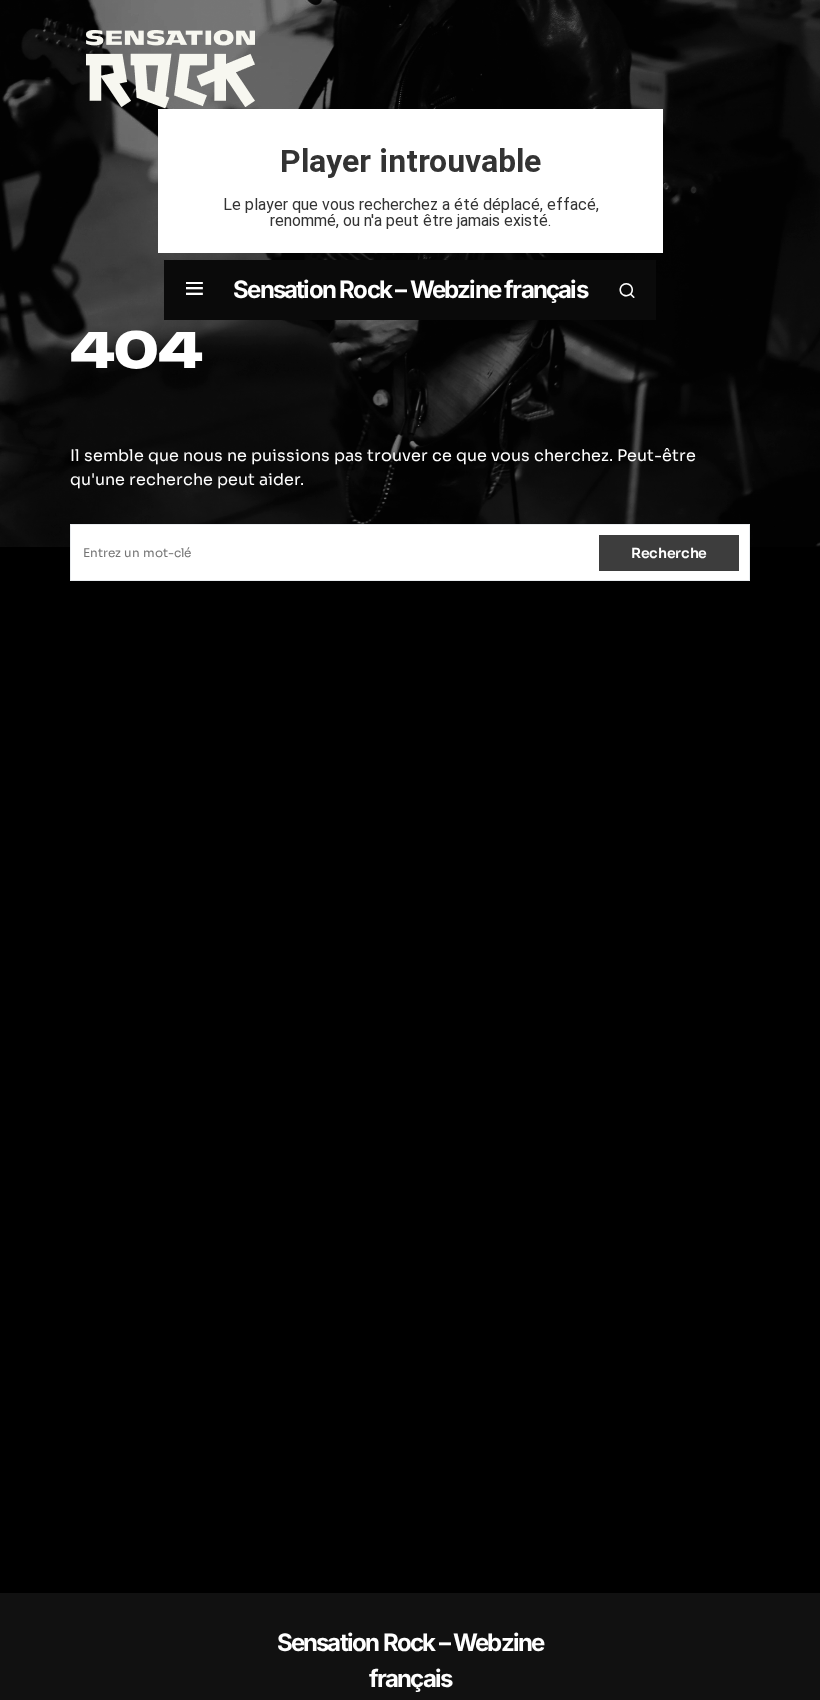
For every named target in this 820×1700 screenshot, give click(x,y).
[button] (194, 290)
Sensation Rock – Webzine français (410, 289)
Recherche (669, 553)
